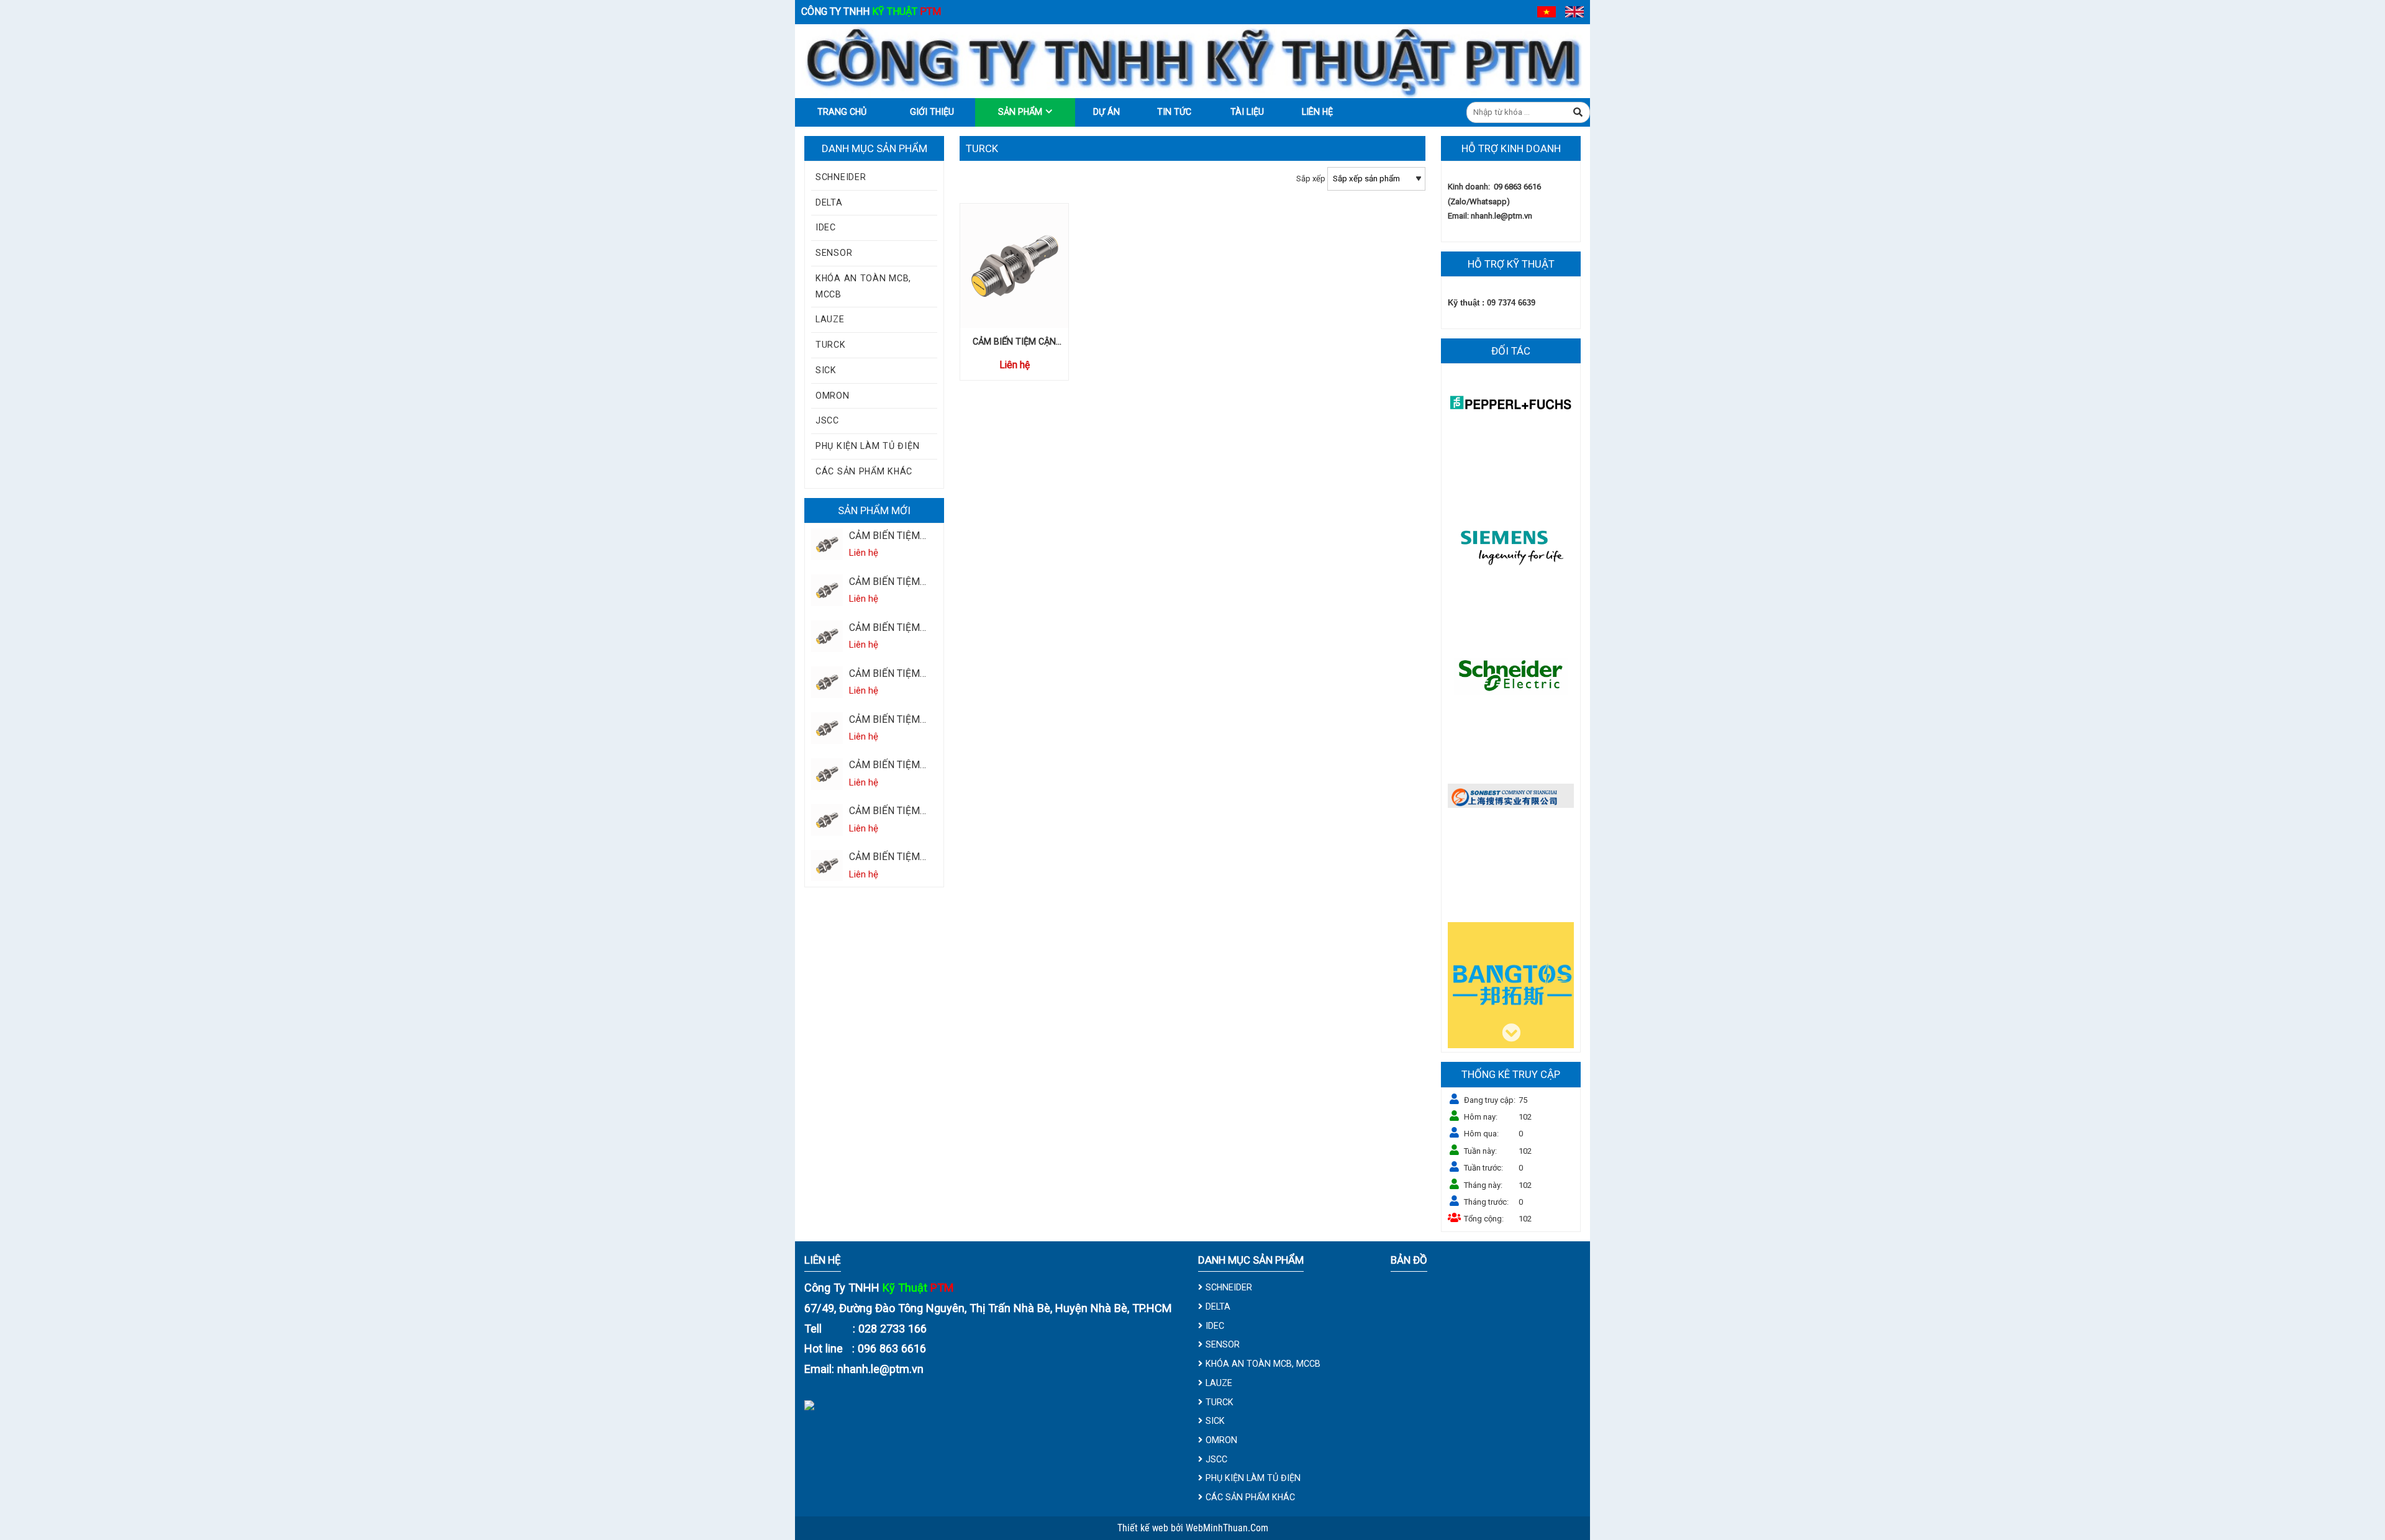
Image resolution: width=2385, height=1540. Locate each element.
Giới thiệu (932, 112)
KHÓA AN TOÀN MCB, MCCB (863, 286)
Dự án (1106, 112)
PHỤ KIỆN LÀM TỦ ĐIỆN (867, 446)
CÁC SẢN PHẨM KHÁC (864, 471)
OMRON (833, 396)
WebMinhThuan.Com (1227, 1528)
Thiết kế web (1144, 1528)
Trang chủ (842, 112)
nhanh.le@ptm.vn (1501, 216)
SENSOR (834, 253)
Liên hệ (1317, 112)
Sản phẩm (1020, 112)
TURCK (831, 345)
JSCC (827, 420)
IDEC (826, 227)
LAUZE (830, 319)
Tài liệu (1247, 112)
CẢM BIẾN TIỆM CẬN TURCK (884, 537)
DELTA (829, 202)
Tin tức (1174, 112)
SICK (826, 370)
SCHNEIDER (841, 177)
